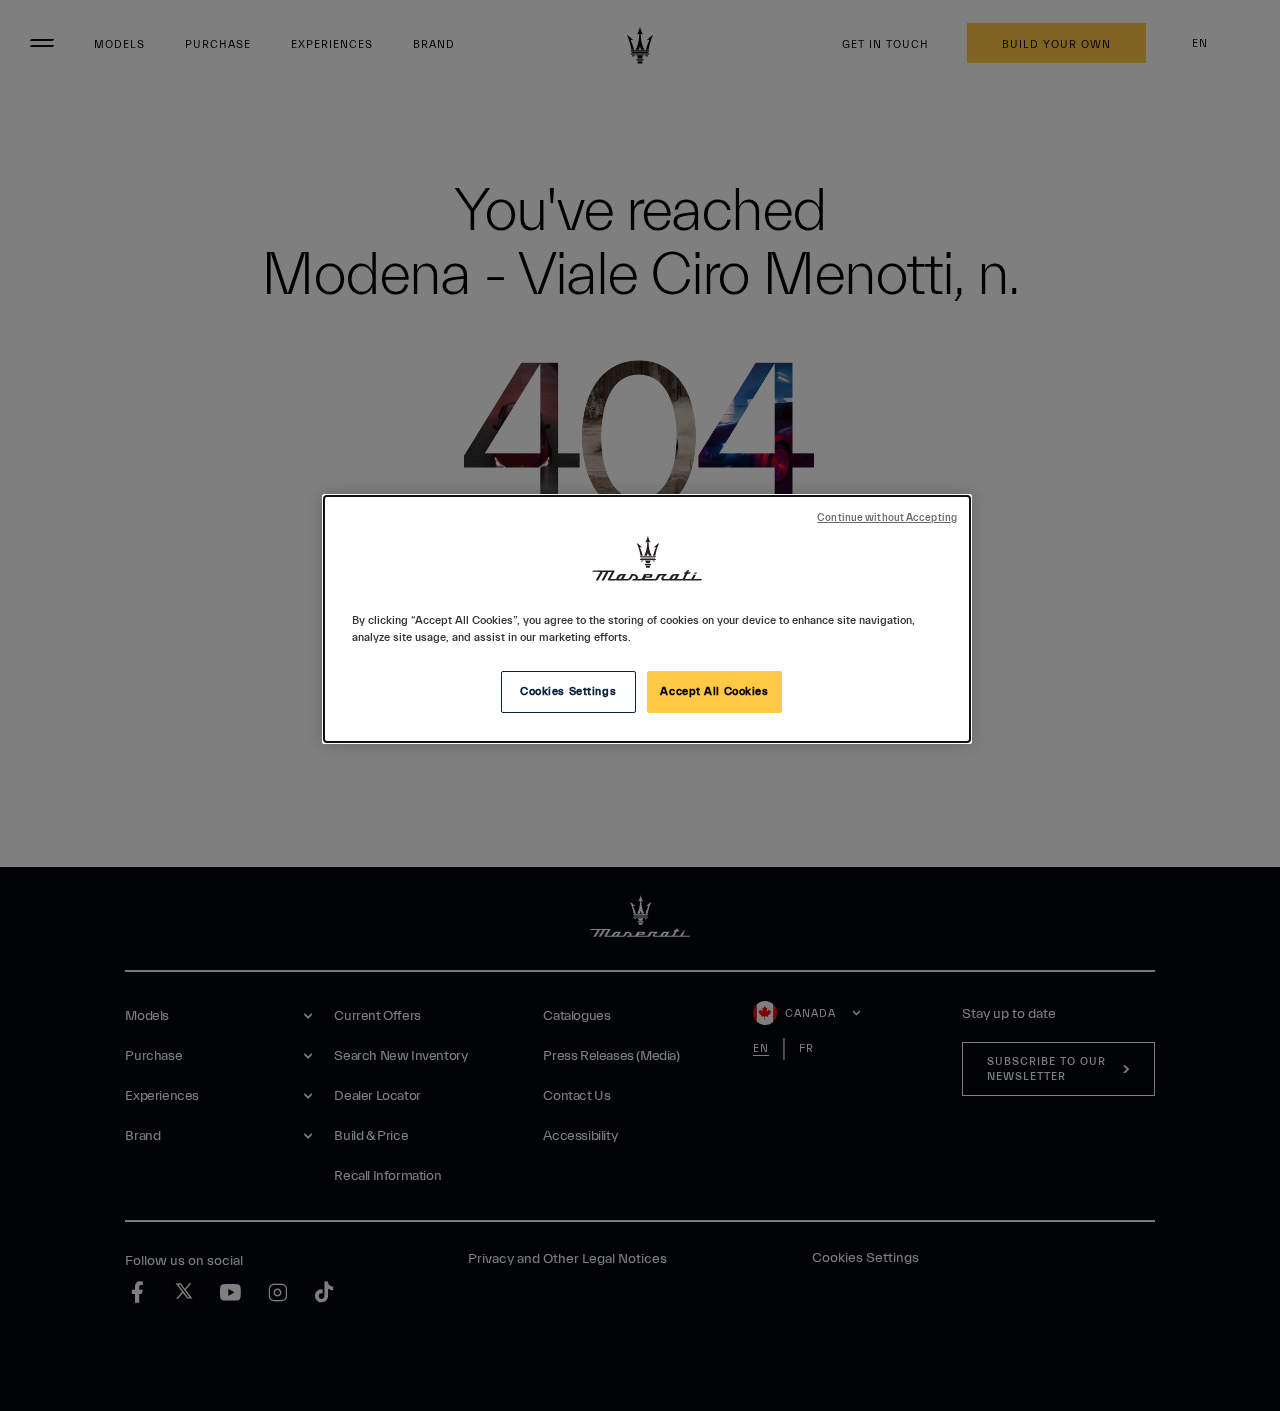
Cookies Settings (568, 691)
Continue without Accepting (887, 518)
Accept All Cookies (714, 691)
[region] (647, 619)
